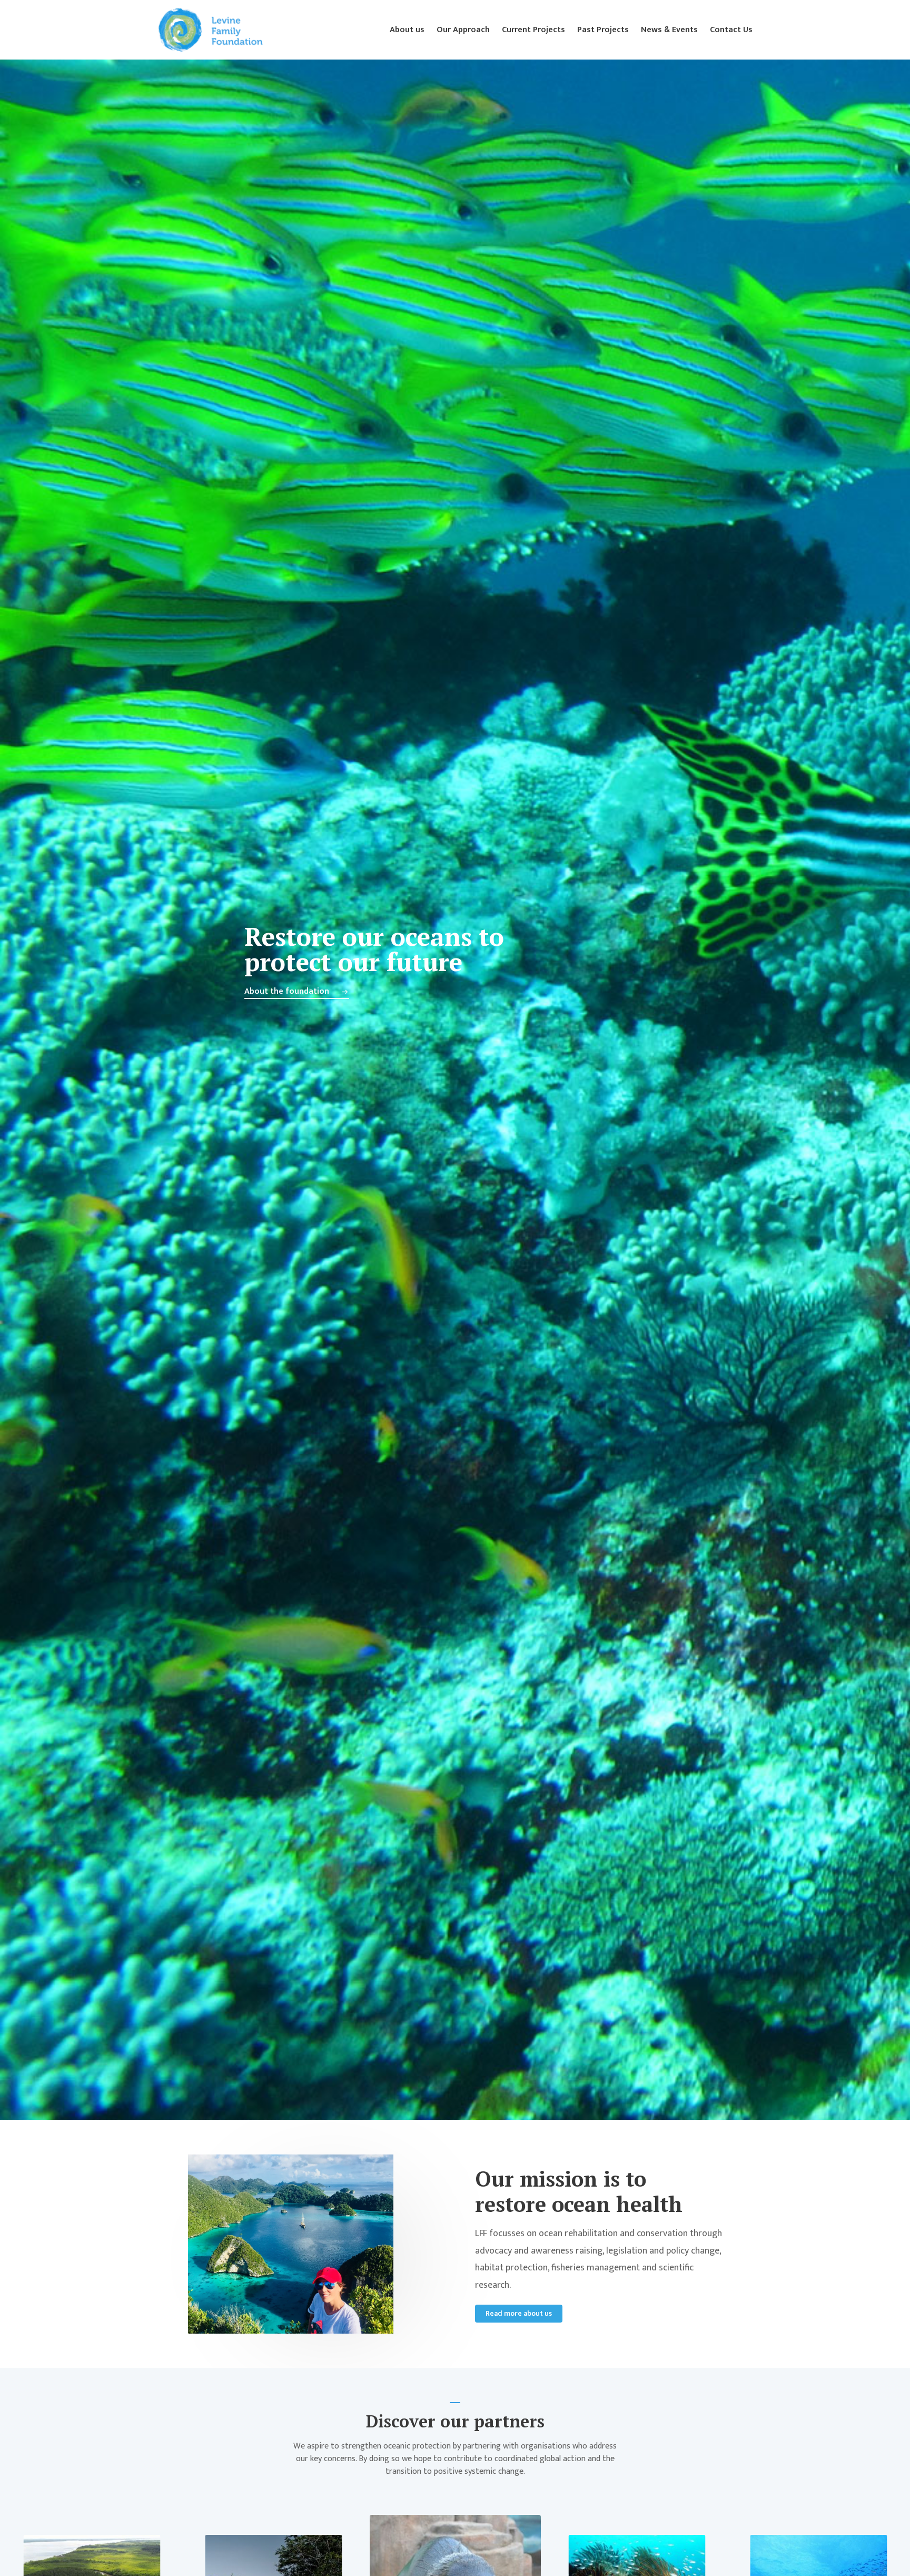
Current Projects (533, 30)
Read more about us (519, 2313)
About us (407, 30)
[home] (210, 30)
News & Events (669, 30)
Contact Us (731, 30)
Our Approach (463, 30)
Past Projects (603, 30)
